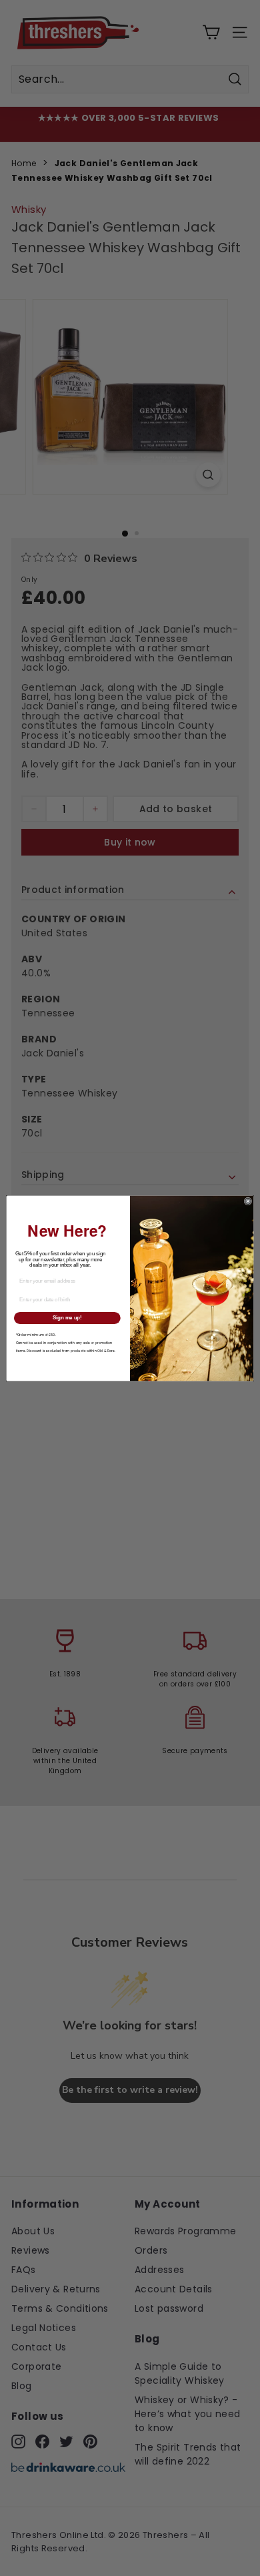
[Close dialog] (248, 1201)
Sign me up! (67, 1317)
